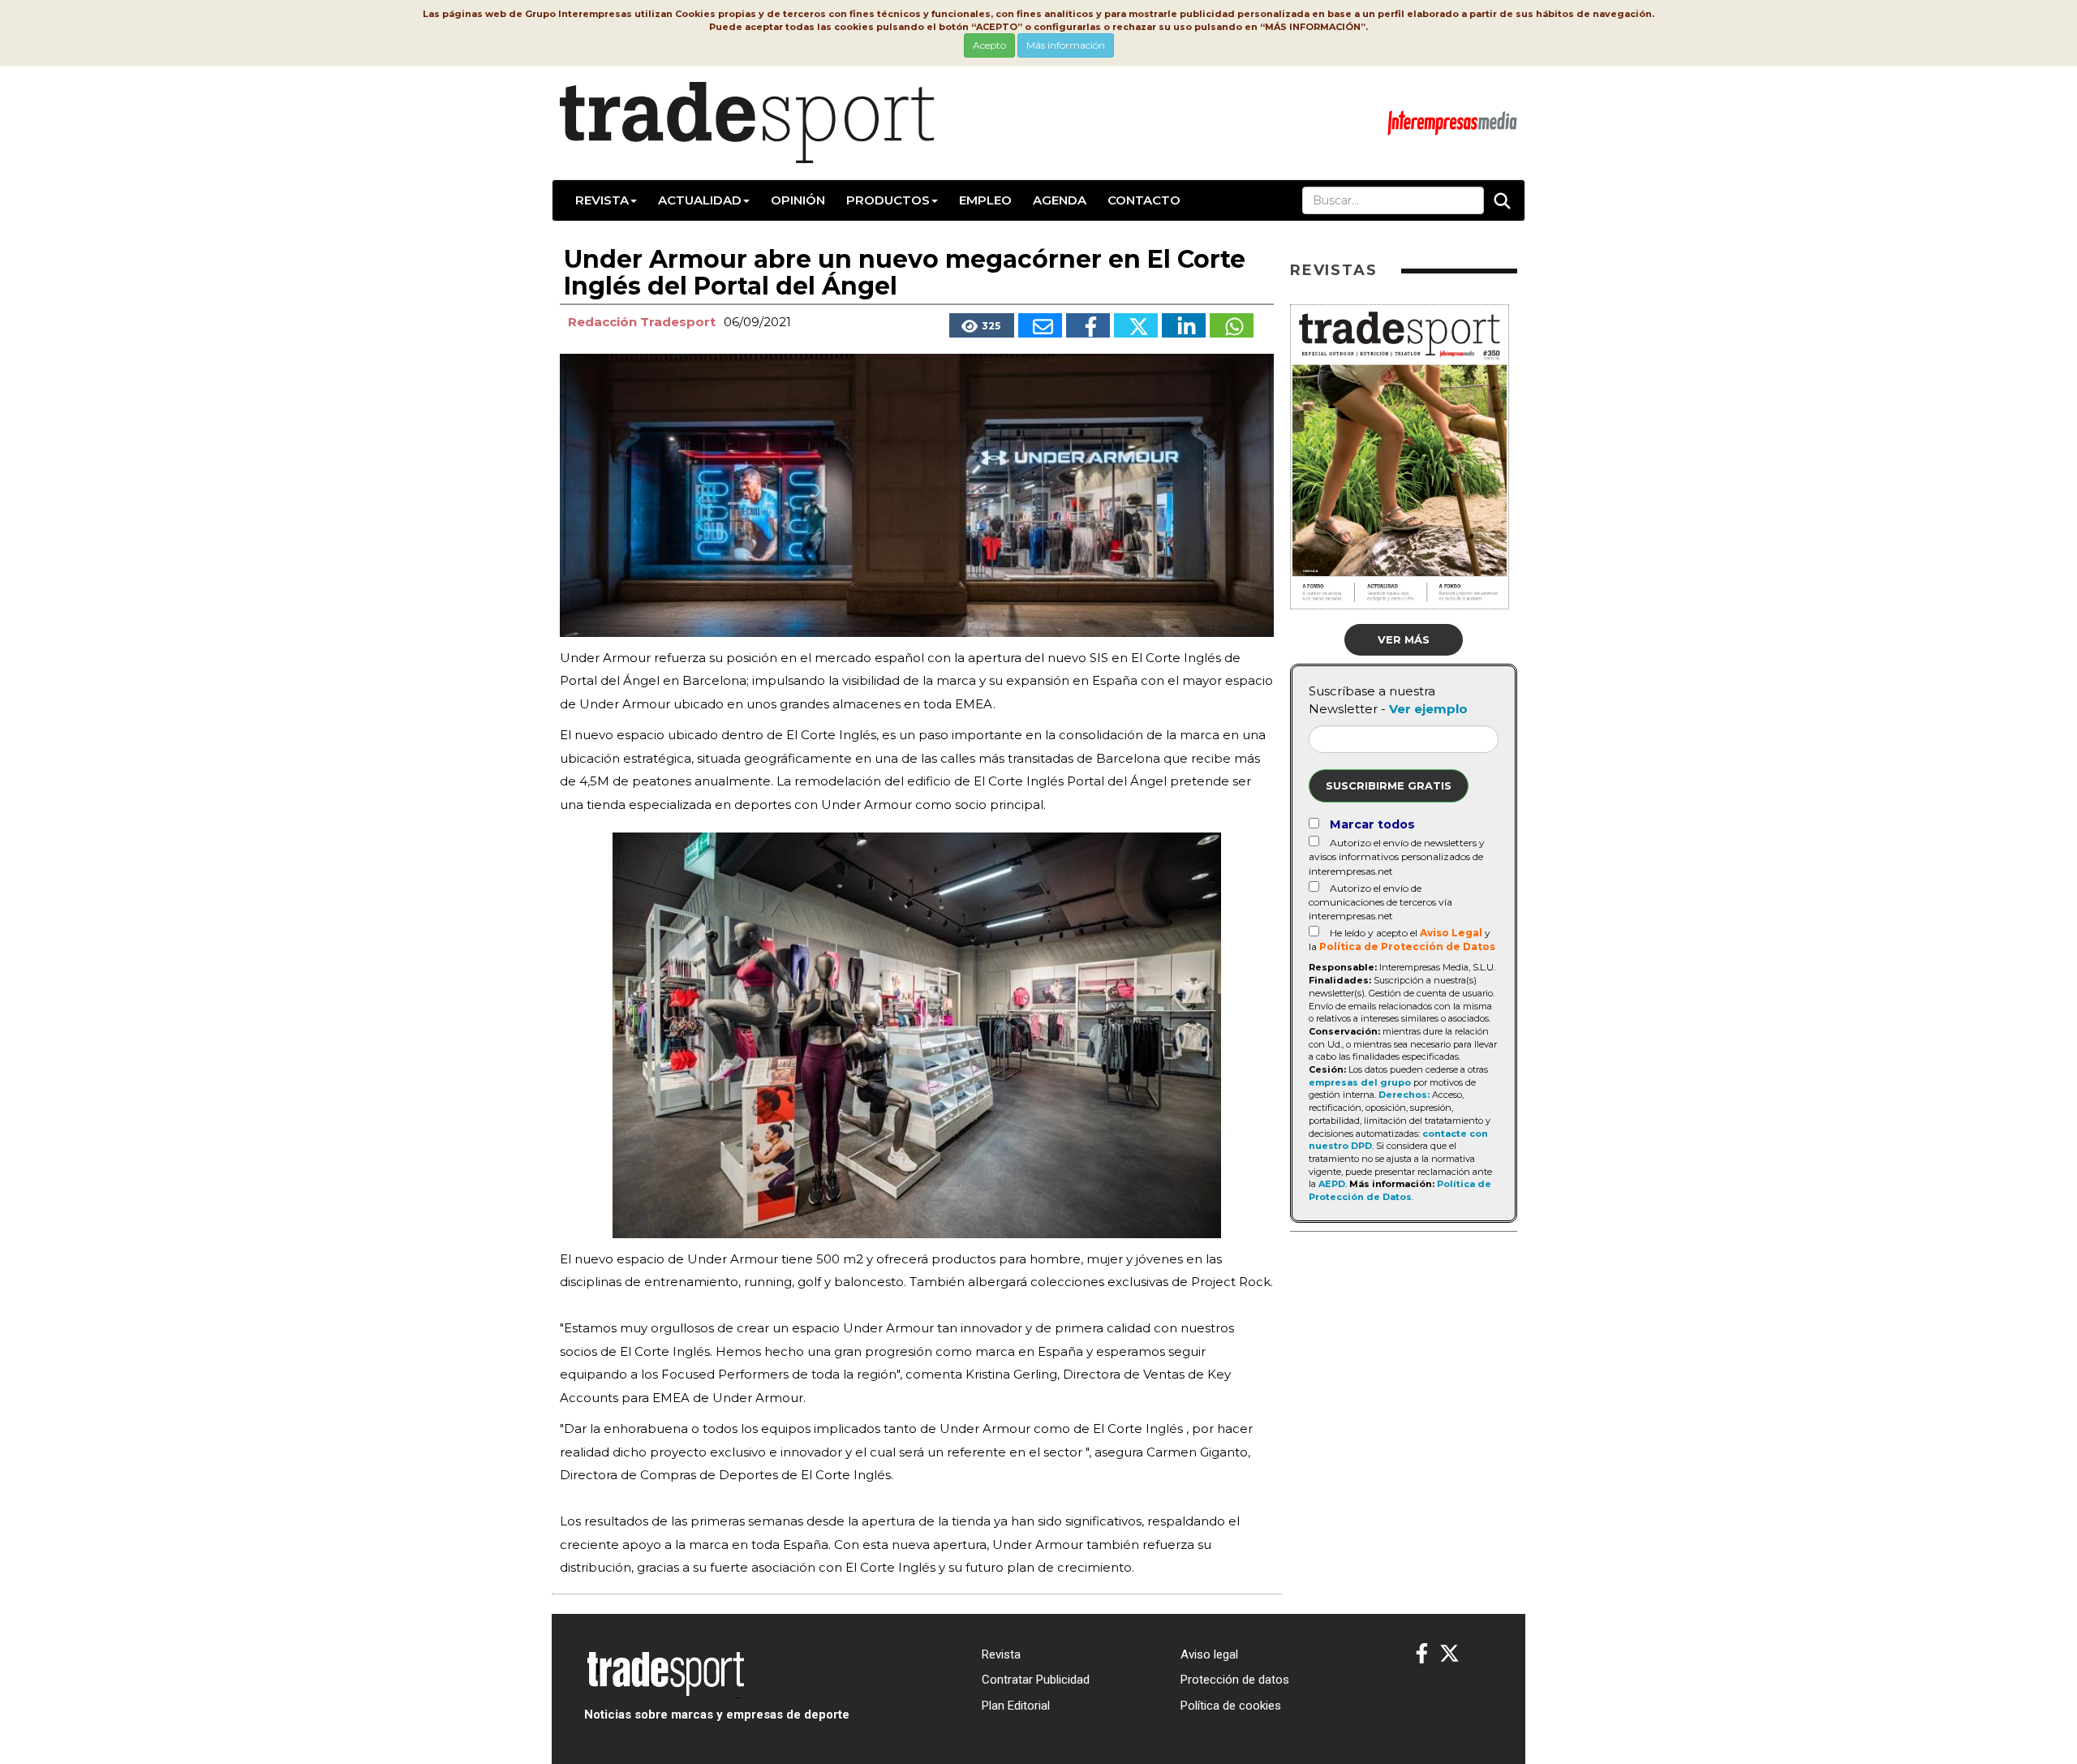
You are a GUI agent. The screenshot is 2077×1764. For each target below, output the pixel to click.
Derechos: (1404, 1095)
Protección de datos (1235, 1680)
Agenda (1060, 200)
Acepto (989, 45)
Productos (888, 200)
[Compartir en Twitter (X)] (1136, 325)
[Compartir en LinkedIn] (1184, 325)
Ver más (1404, 639)
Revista (602, 200)
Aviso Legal (1451, 933)
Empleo (985, 200)
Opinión (798, 200)
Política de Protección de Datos (1407, 947)
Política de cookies (1231, 1706)
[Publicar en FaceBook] (1088, 325)
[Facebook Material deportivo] (1422, 1654)
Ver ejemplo (1428, 709)
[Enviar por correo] (1040, 325)
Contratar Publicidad (1036, 1680)
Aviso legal (1209, 1654)
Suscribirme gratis (1389, 785)
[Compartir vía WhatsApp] (1232, 325)
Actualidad (700, 200)
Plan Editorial (1016, 1706)
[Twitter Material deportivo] (1449, 1654)
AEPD (1332, 1184)
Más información (1066, 45)
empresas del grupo (1360, 1082)
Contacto (1144, 200)
